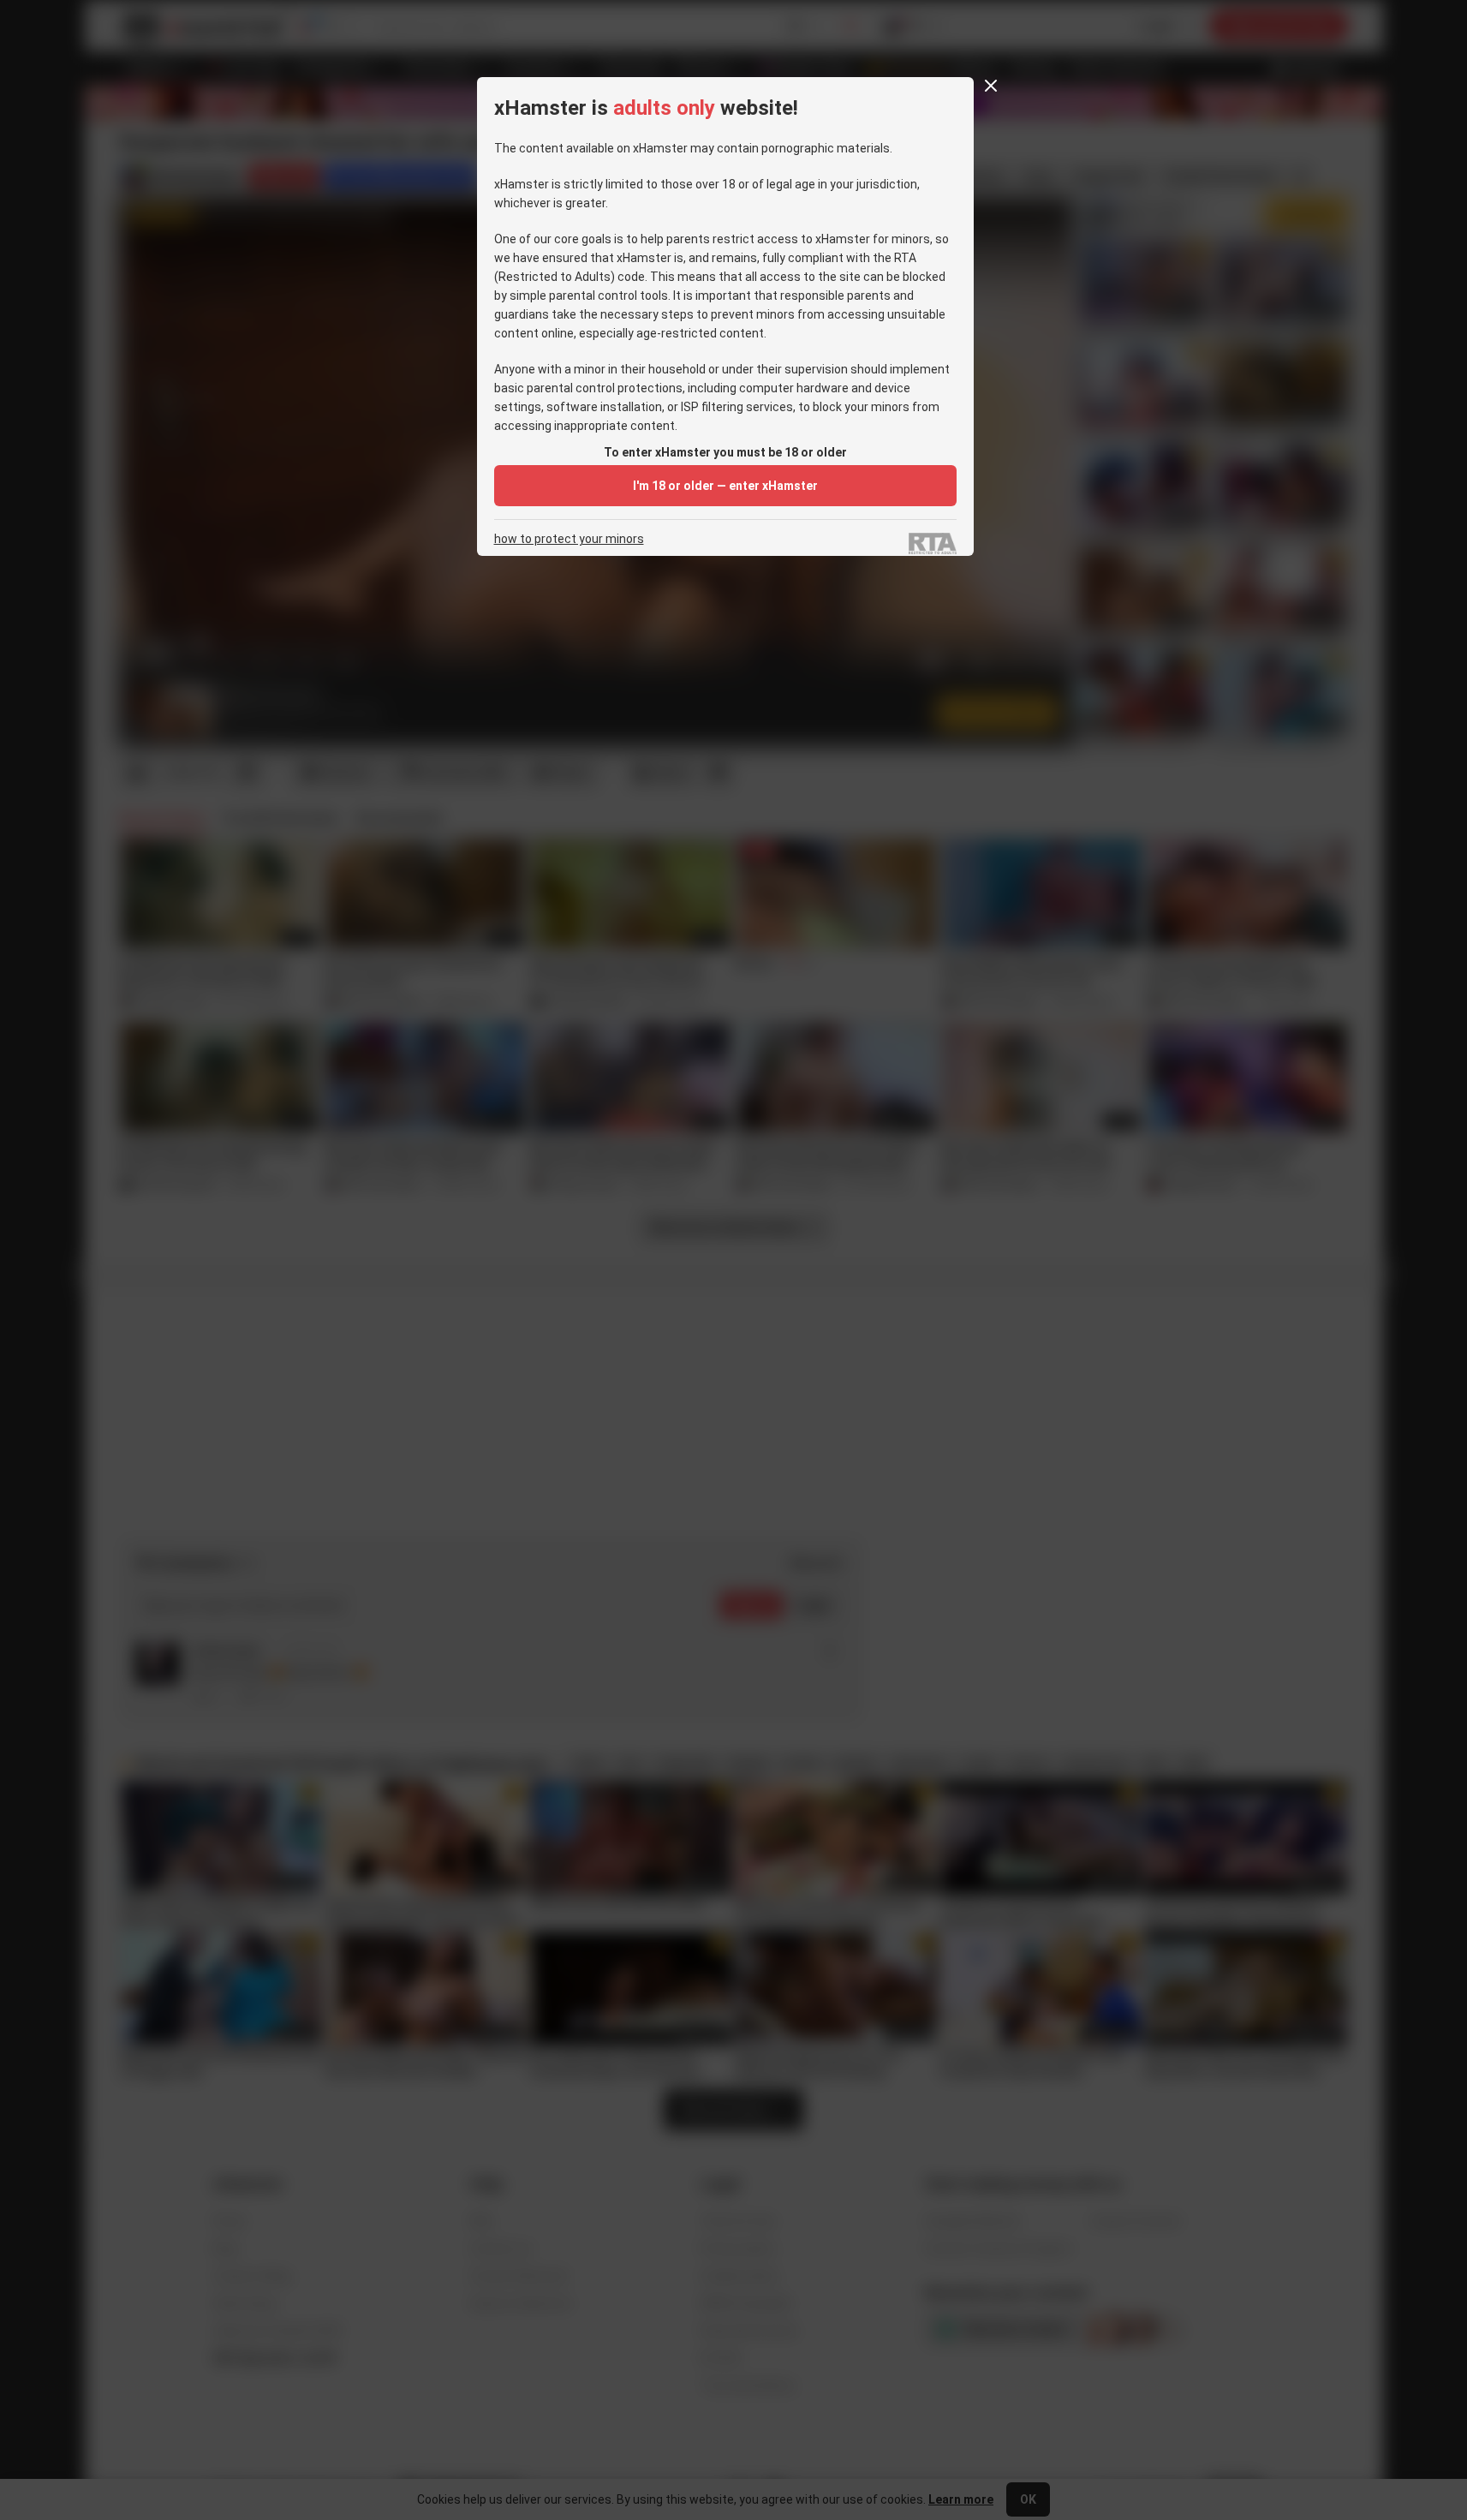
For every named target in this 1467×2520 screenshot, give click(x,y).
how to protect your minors (569, 539)
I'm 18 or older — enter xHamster (725, 486)
